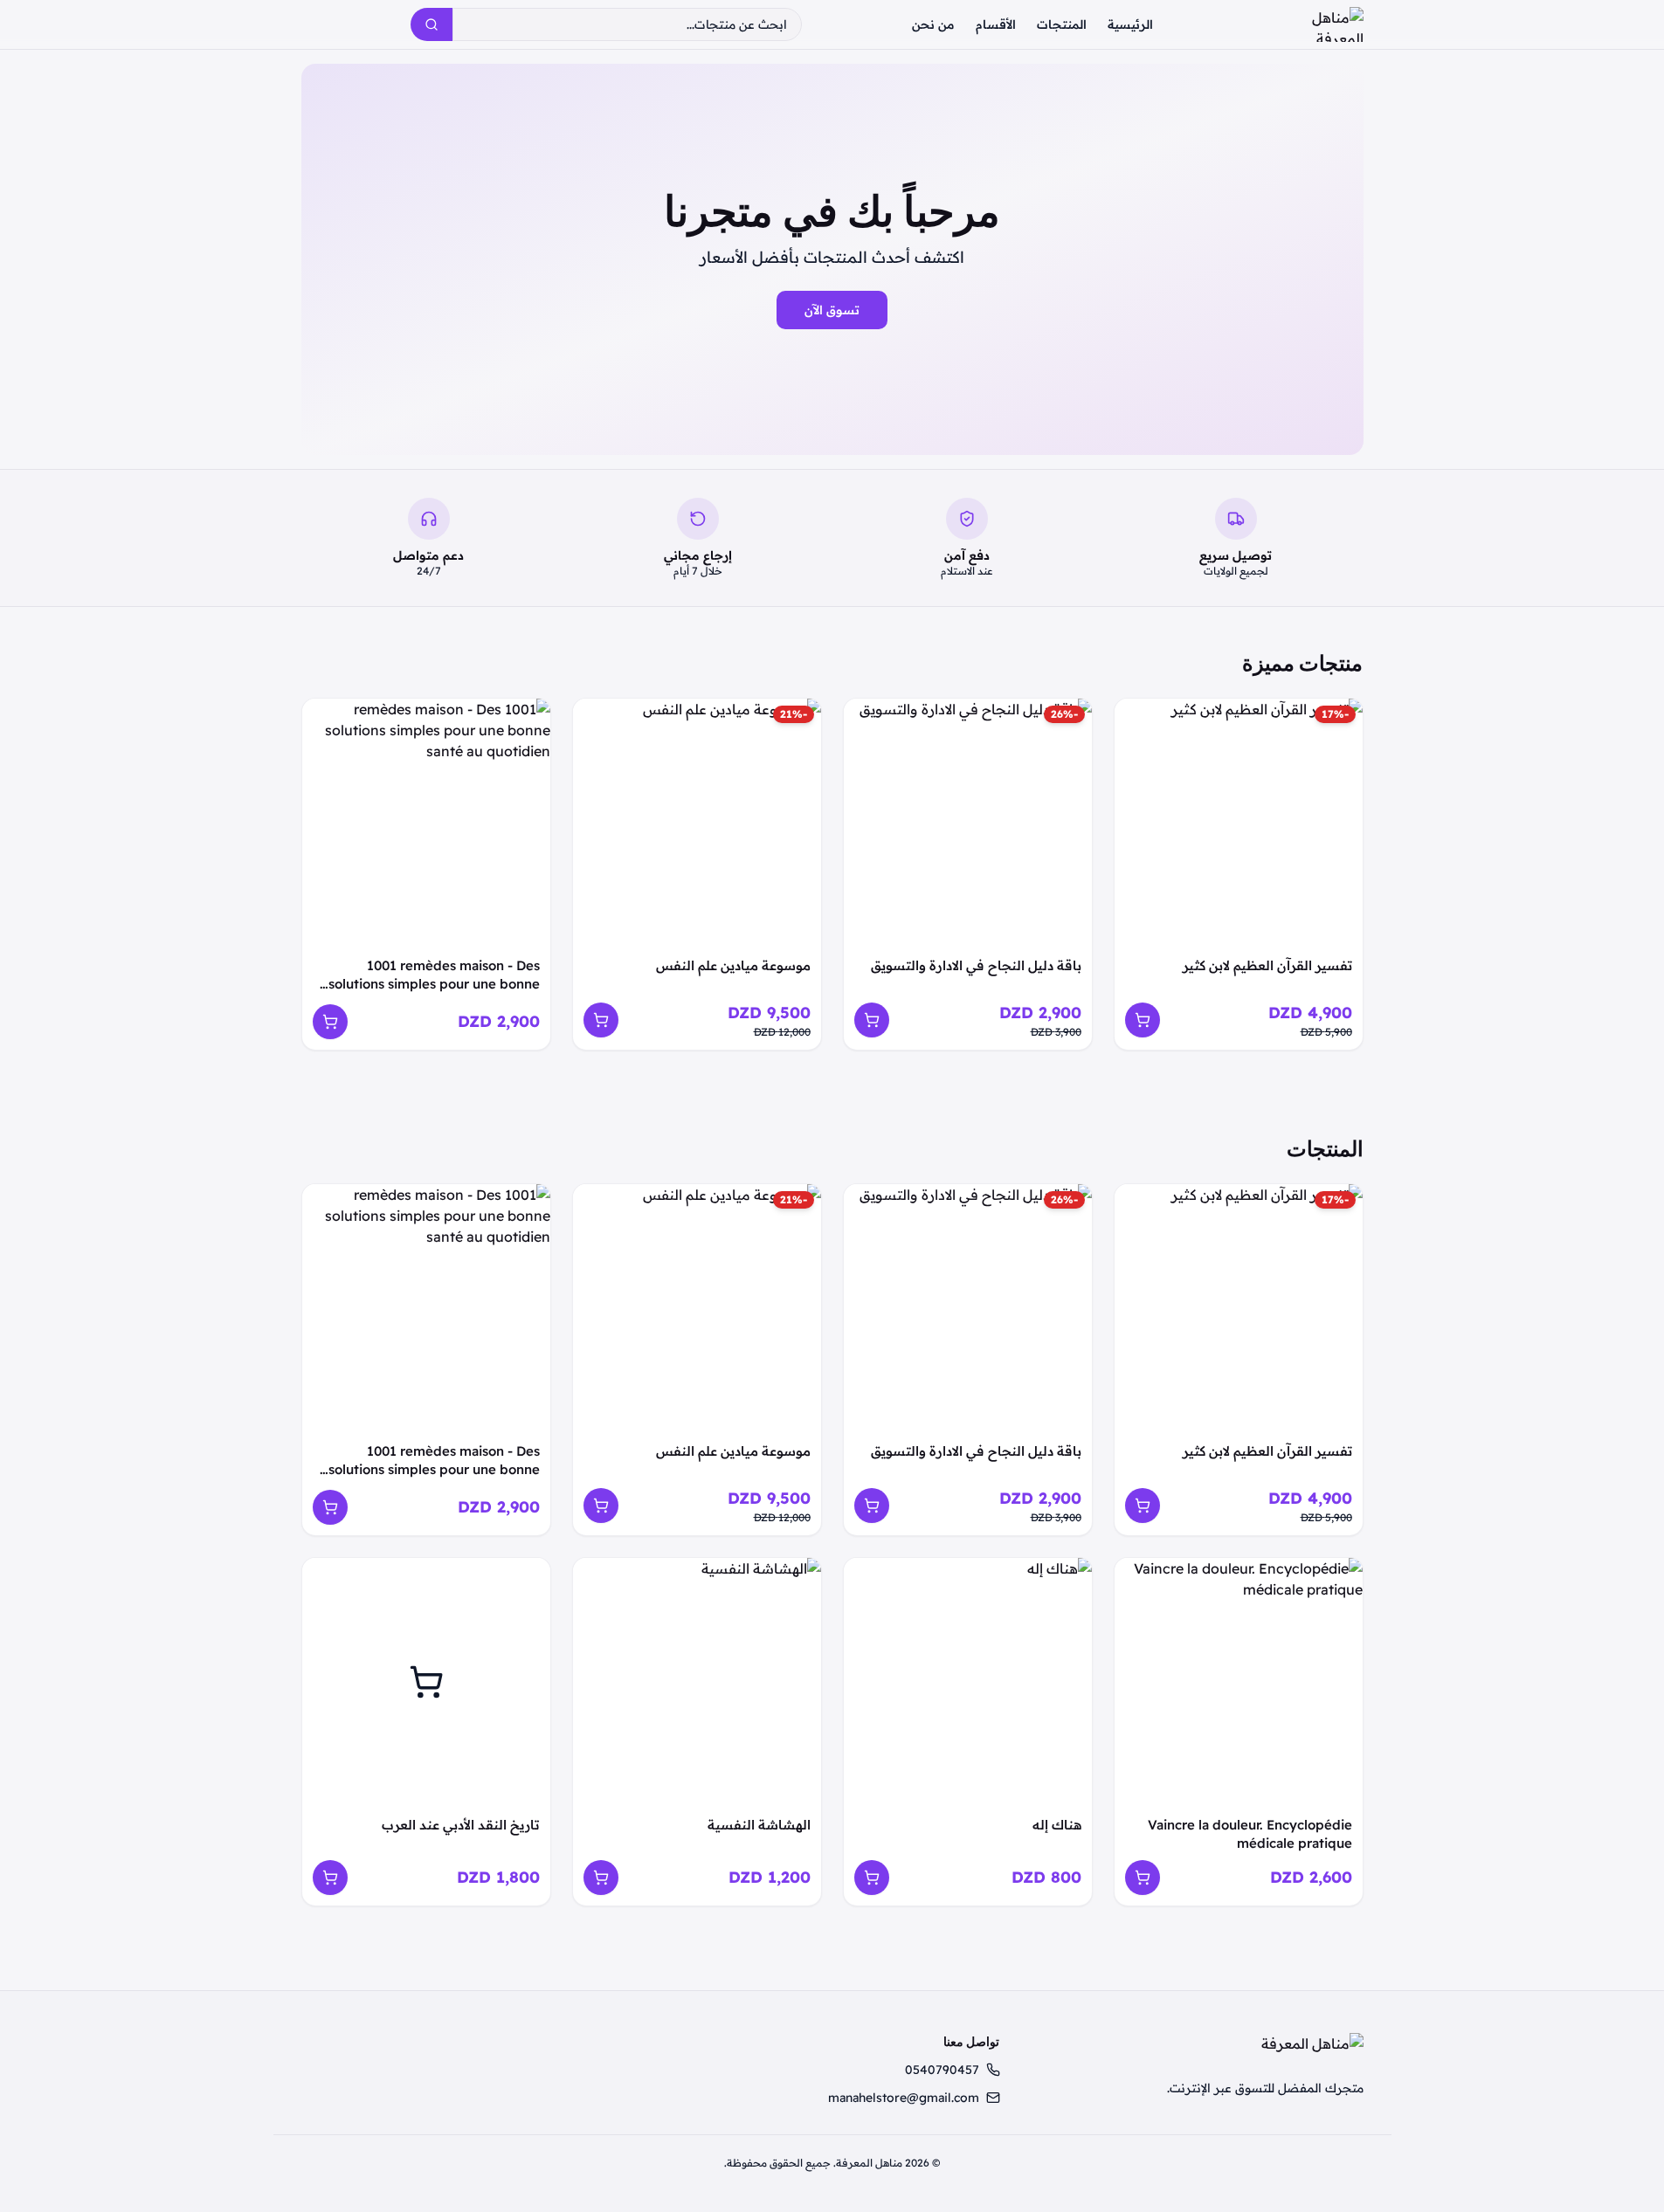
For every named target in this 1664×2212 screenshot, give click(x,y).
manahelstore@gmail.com (904, 2098)
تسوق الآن (832, 310)
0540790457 (942, 2070)
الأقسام (996, 24)
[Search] (432, 24)
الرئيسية (1130, 24)
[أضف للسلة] (1143, 1020)
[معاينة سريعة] (1137, 721)
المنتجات (1062, 24)
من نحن (933, 24)
